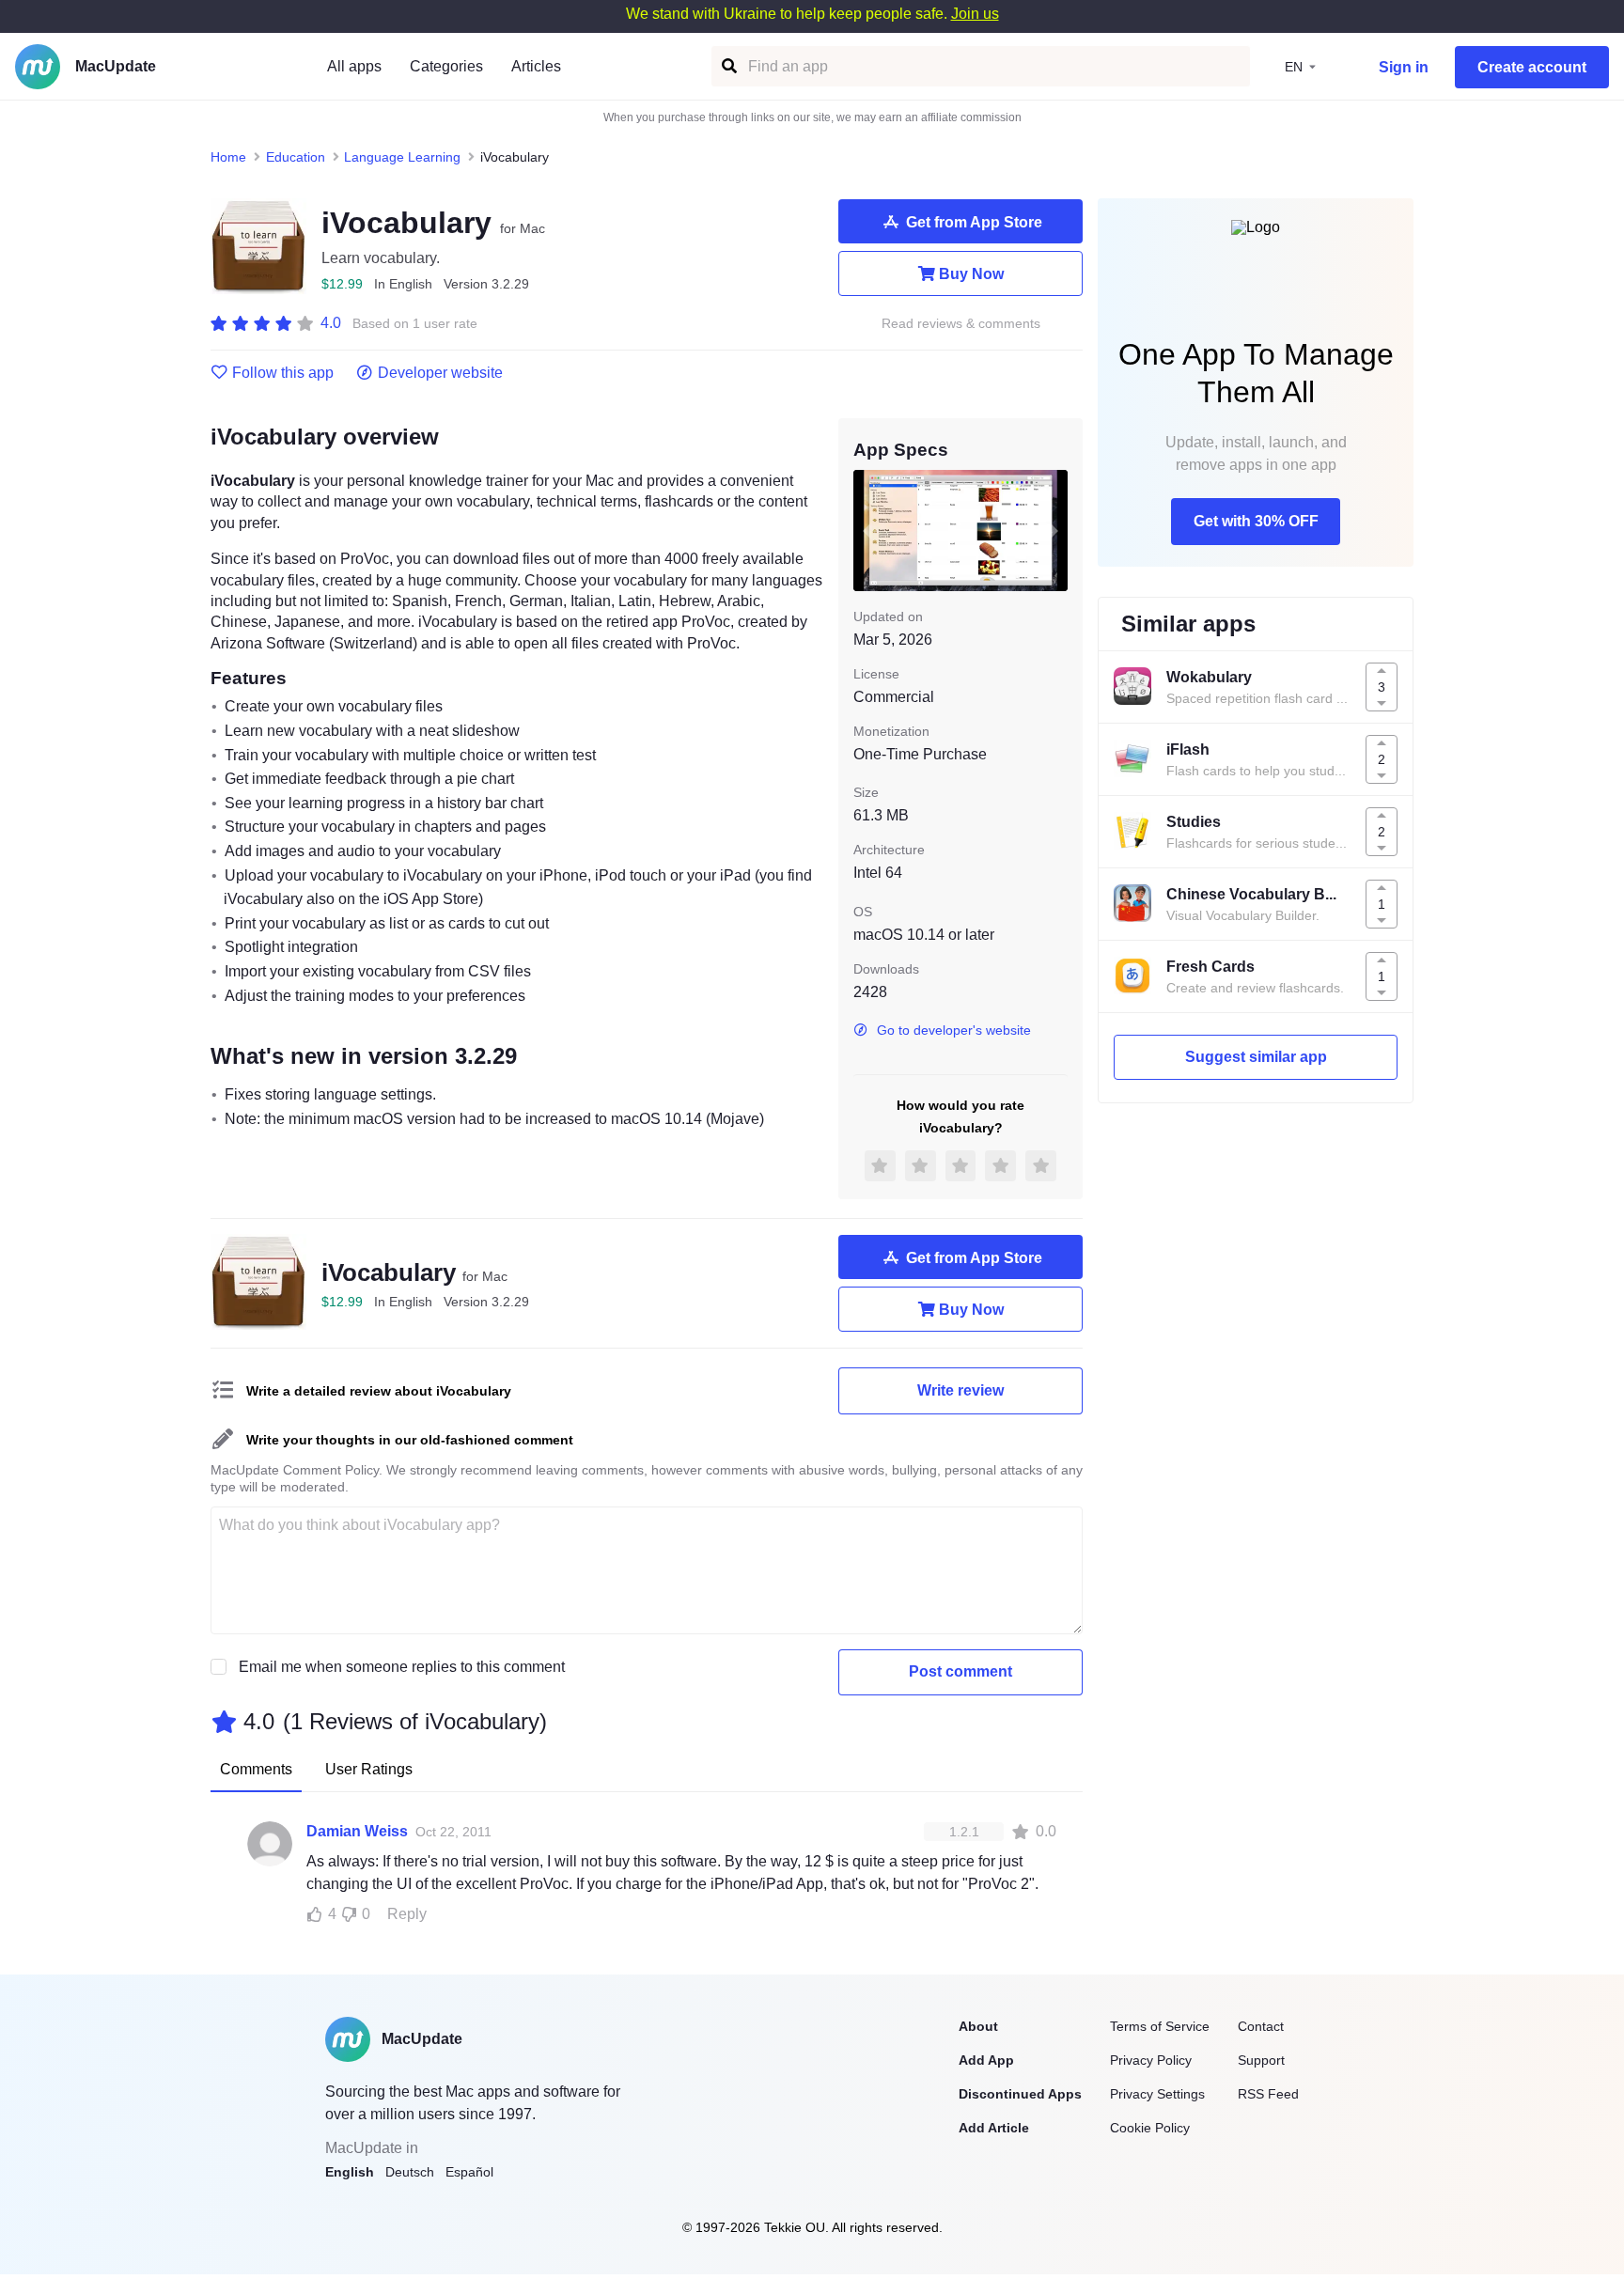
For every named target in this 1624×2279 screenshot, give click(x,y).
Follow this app (283, 373)
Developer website (440, 373)
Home (228, 157)
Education (296, 157)
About (978, 2026)
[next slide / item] (1054, 530)
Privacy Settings (1157, 2094)
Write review (960, 1390)
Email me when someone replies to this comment (402, 1667)
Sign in (1404, 67)
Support (1261, 2060)
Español (469, 2172)
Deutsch (410, 2172)
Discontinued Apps (1020, 2094)
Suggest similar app (1256, 1057)
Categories (446, 66)
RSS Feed (1268, 2094)
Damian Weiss (357, 1831)
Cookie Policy (1150, 2128)
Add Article (994, 2128)
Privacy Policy (1151, 2060)
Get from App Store (974, 222)
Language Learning (402, 157)
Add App (986, 2060)
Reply (407, 1914)
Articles (536, 66)
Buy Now (971, 274)
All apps (354, 66)
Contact (1261, 2026)
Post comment (960, 1671)
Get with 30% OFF (1256, 521)
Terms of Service (1160, 2026)
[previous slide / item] (867, 530)
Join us (975, 14)
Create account (1532, 67)
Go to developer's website (954, 1030)
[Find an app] (728, 66)
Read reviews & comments (961, 324)
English (350, 2172)
